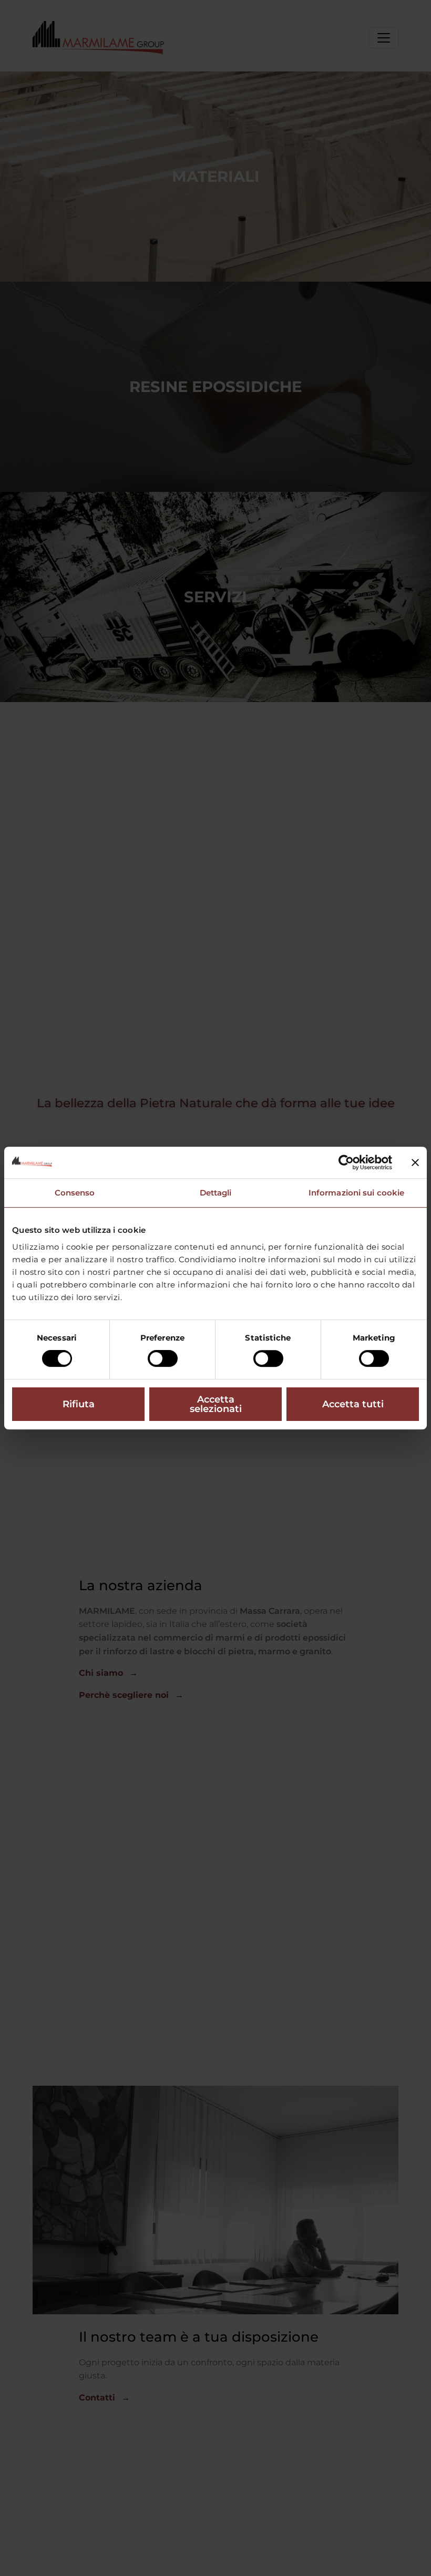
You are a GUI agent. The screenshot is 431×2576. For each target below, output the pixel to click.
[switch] (163, 1358)
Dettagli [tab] (216, 1193)
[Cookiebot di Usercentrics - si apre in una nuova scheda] (346, 1162)
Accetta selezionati (216, 1404)
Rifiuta (79, 1404)
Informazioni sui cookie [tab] (356, 1193)
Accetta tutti (353, 1404)
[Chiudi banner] (415, 1162)
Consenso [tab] (75, 1193)
